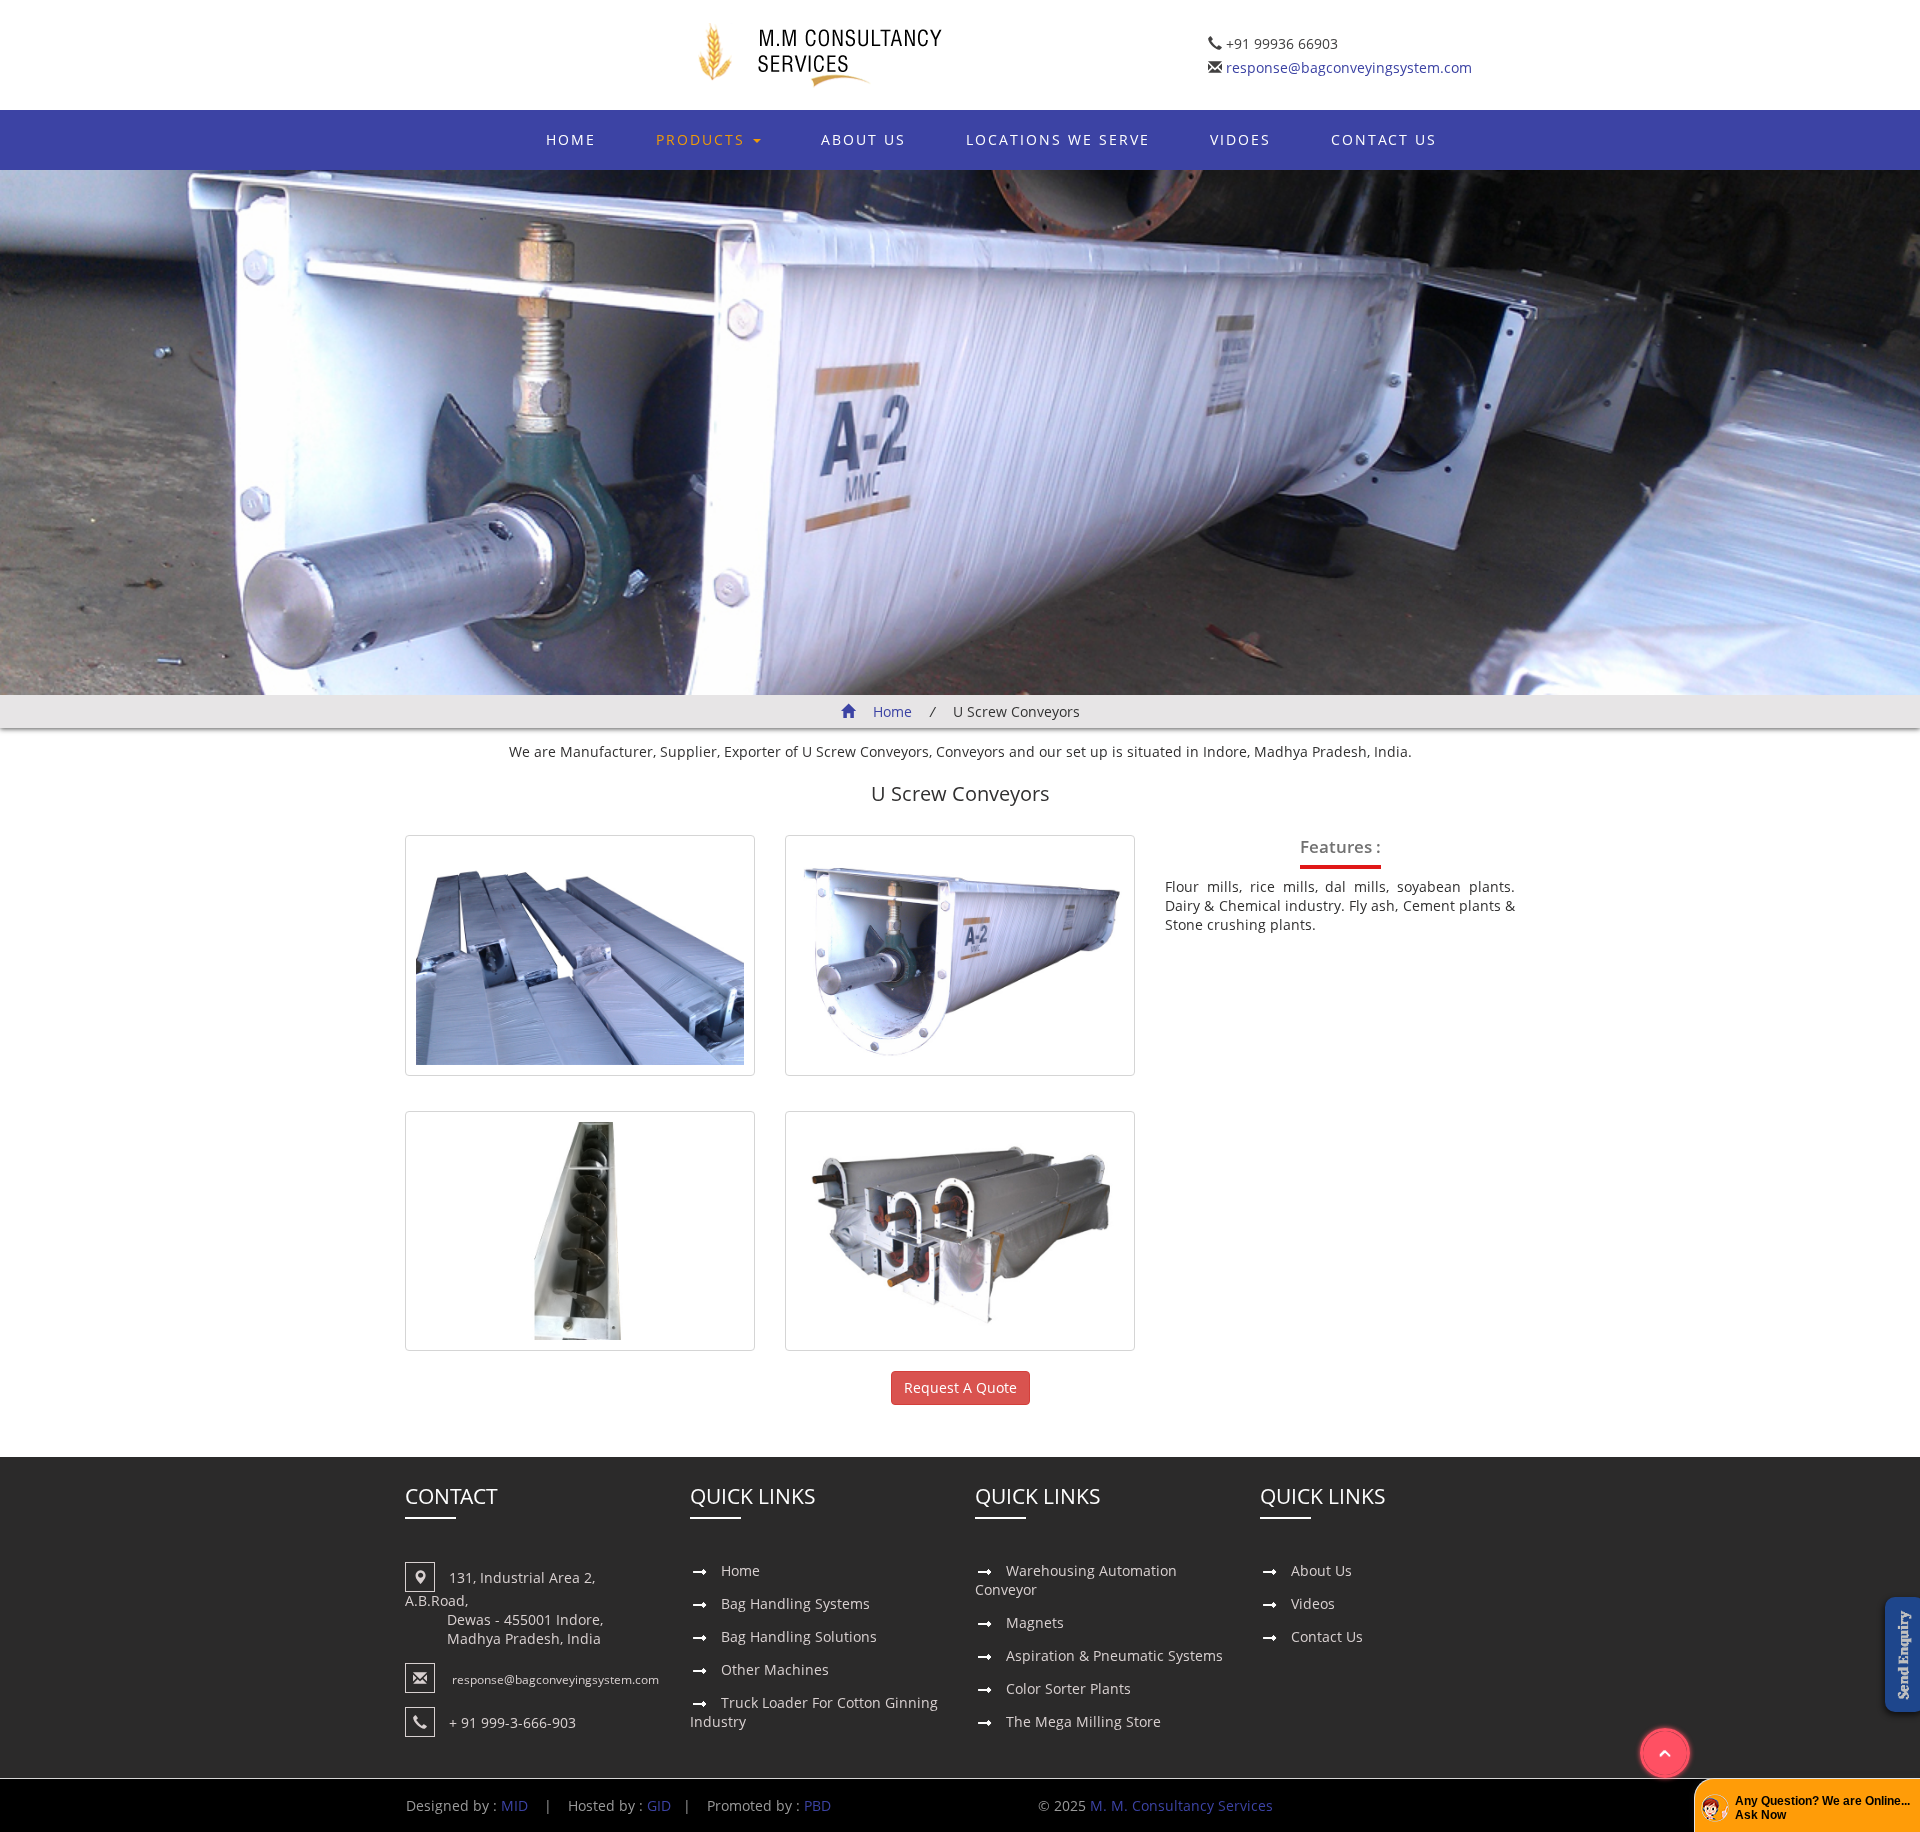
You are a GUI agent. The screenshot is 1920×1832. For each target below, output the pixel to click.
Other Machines (775, 1669)
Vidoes (1240, 139)
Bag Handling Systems (795, 1603)
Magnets (1035, 1622)
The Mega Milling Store (1083, 1721)
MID (514, 1805)
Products (703, 139)
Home (571, 139)
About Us (863, 139)
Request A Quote (960, 1387)
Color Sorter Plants (1068, 1688)
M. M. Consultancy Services (1181, 1805)
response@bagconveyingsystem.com (1347, 67)
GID (659, 1805)
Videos (1313, 1603)
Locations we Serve (1058, 139)
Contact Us (1384, 139)
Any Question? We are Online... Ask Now (1822, 1808)
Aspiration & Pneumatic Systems (1114, 1655)
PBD (817, 1805)
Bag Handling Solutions (799, 1636)
